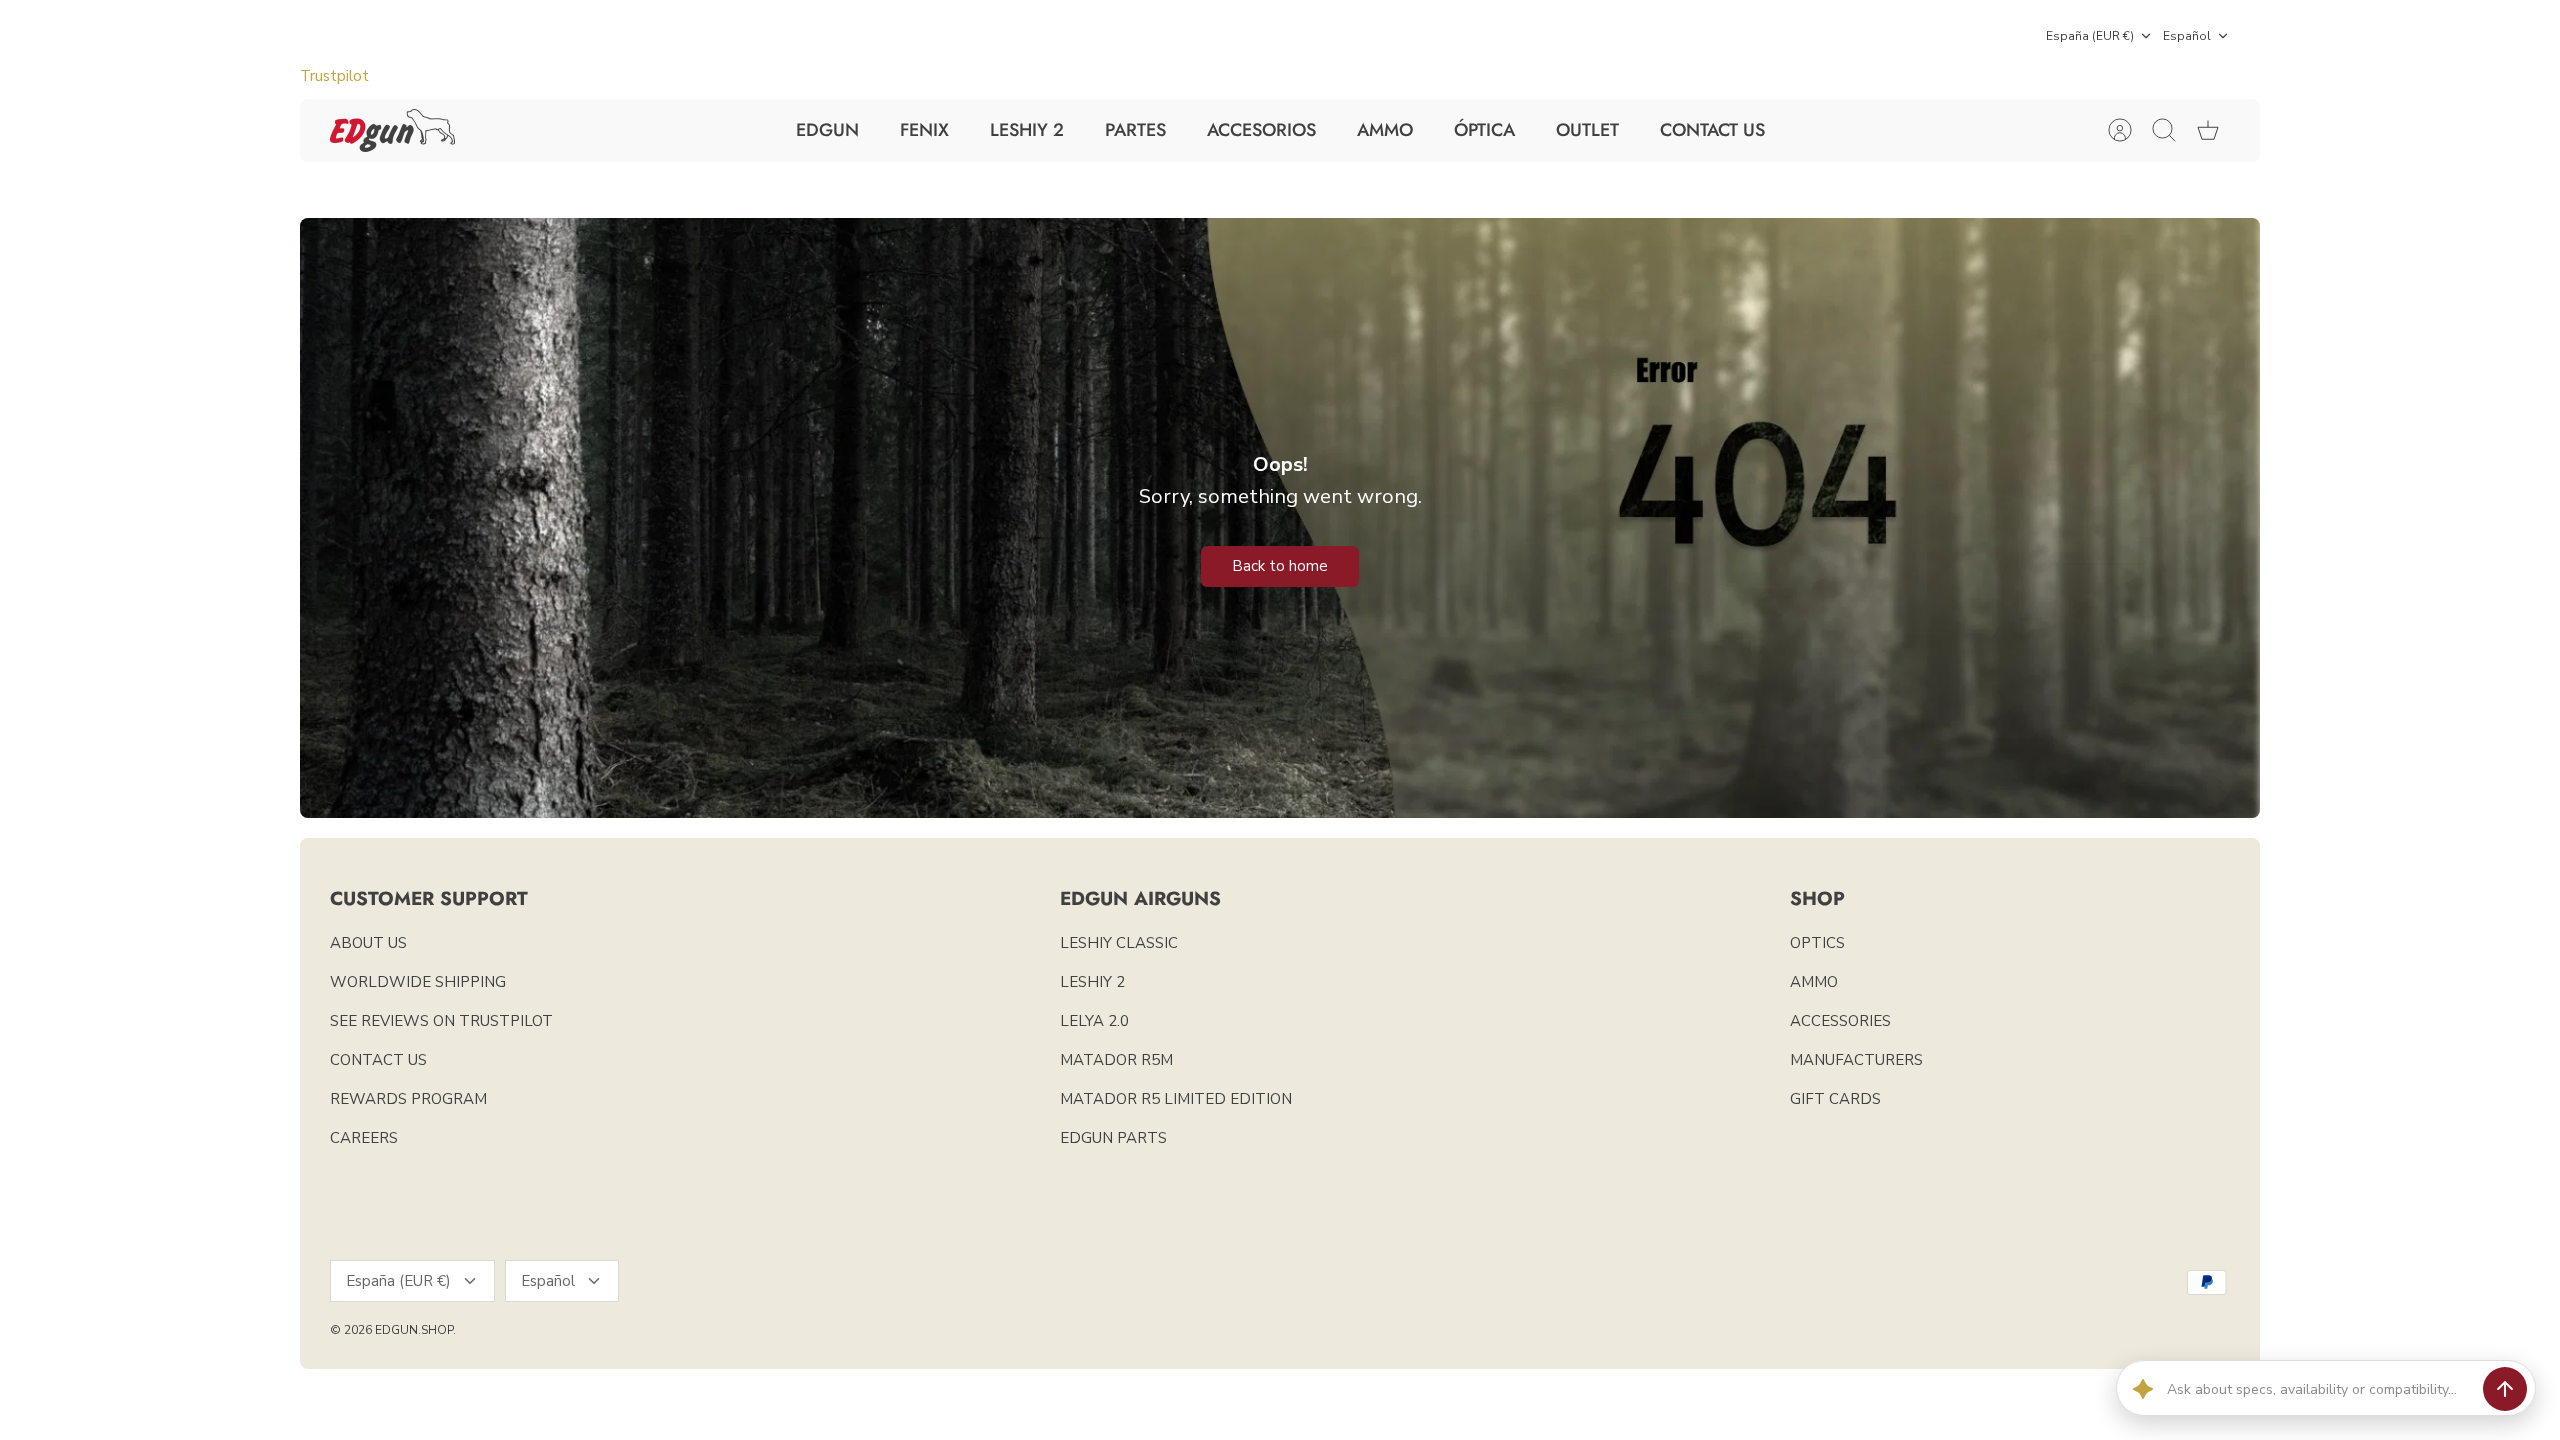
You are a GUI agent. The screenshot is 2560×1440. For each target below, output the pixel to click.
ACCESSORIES (1840, 1021)
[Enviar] (2505, 1389)
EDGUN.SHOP (414, 1330)
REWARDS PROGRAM (408, 1099)
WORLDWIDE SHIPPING (418, 982)
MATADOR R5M (1116, 1060)
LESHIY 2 (1027, 130)
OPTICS (1817, 943)
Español (2187, 36)
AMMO (1385, 130)
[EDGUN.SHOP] (392, 130)
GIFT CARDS (1835, 1099)
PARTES (1135, 130)
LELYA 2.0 (1094, 1021)
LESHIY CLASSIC (1119, 943)
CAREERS (364, 1138)
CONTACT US (1712, 130)
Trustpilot (334, 76)
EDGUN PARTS (1113, 1138)
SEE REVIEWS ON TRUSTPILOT (441, 1021)
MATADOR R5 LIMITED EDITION (1176, 1099)
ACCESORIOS (1261, 130)
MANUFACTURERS (1856, 1060)
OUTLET (1587, 130)
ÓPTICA (1484, 130)
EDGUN (827, 130)
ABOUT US (368, 943)
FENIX (924, 130)
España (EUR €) (2090, 36)
